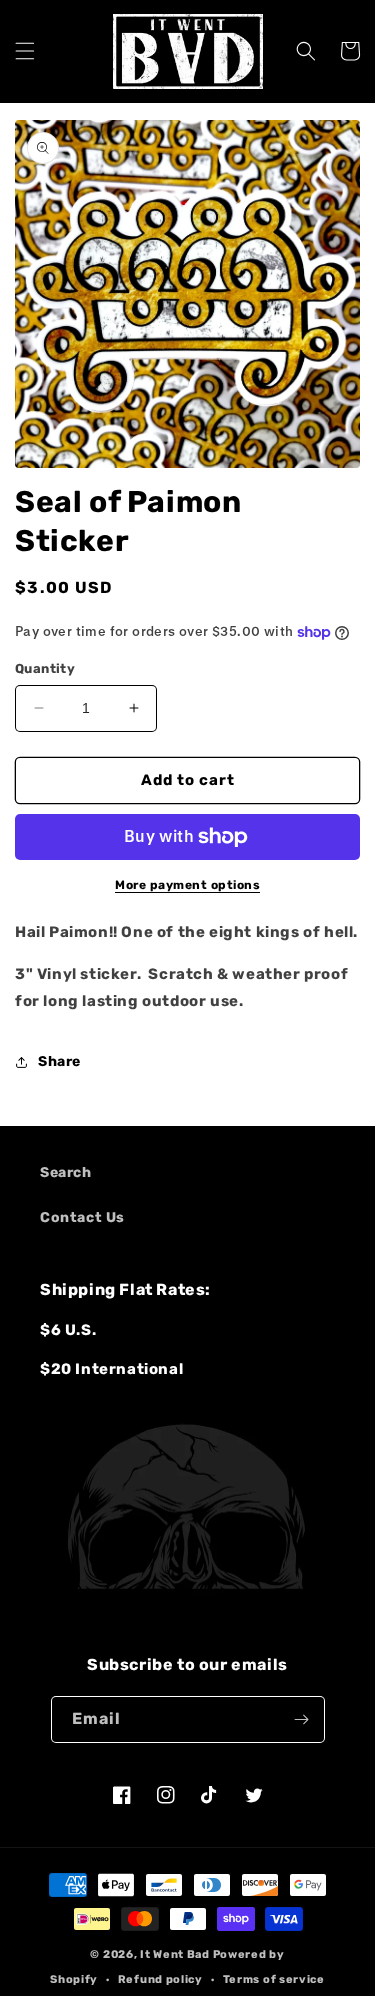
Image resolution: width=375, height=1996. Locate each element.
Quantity (45, 668)
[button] (25, 51)
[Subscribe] (302, 1719)
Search (66, 1172)
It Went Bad (175, 1954)
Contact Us (82, 1217)
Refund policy (160, 1979)
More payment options (187, 885)
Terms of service (274, 1979)
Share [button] (59, 1061)
